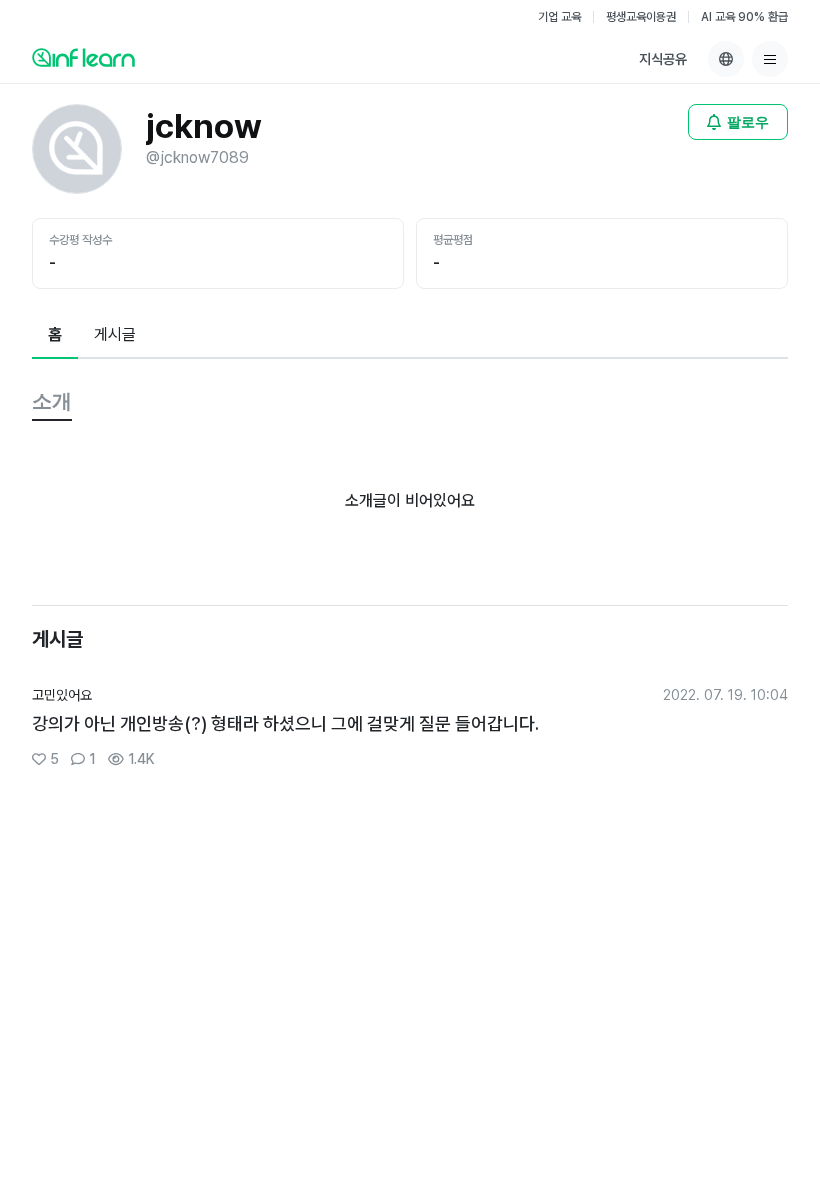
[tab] (55, 336)
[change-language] (726, 59)
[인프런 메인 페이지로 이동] (83, 57)
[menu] (770, 59)
